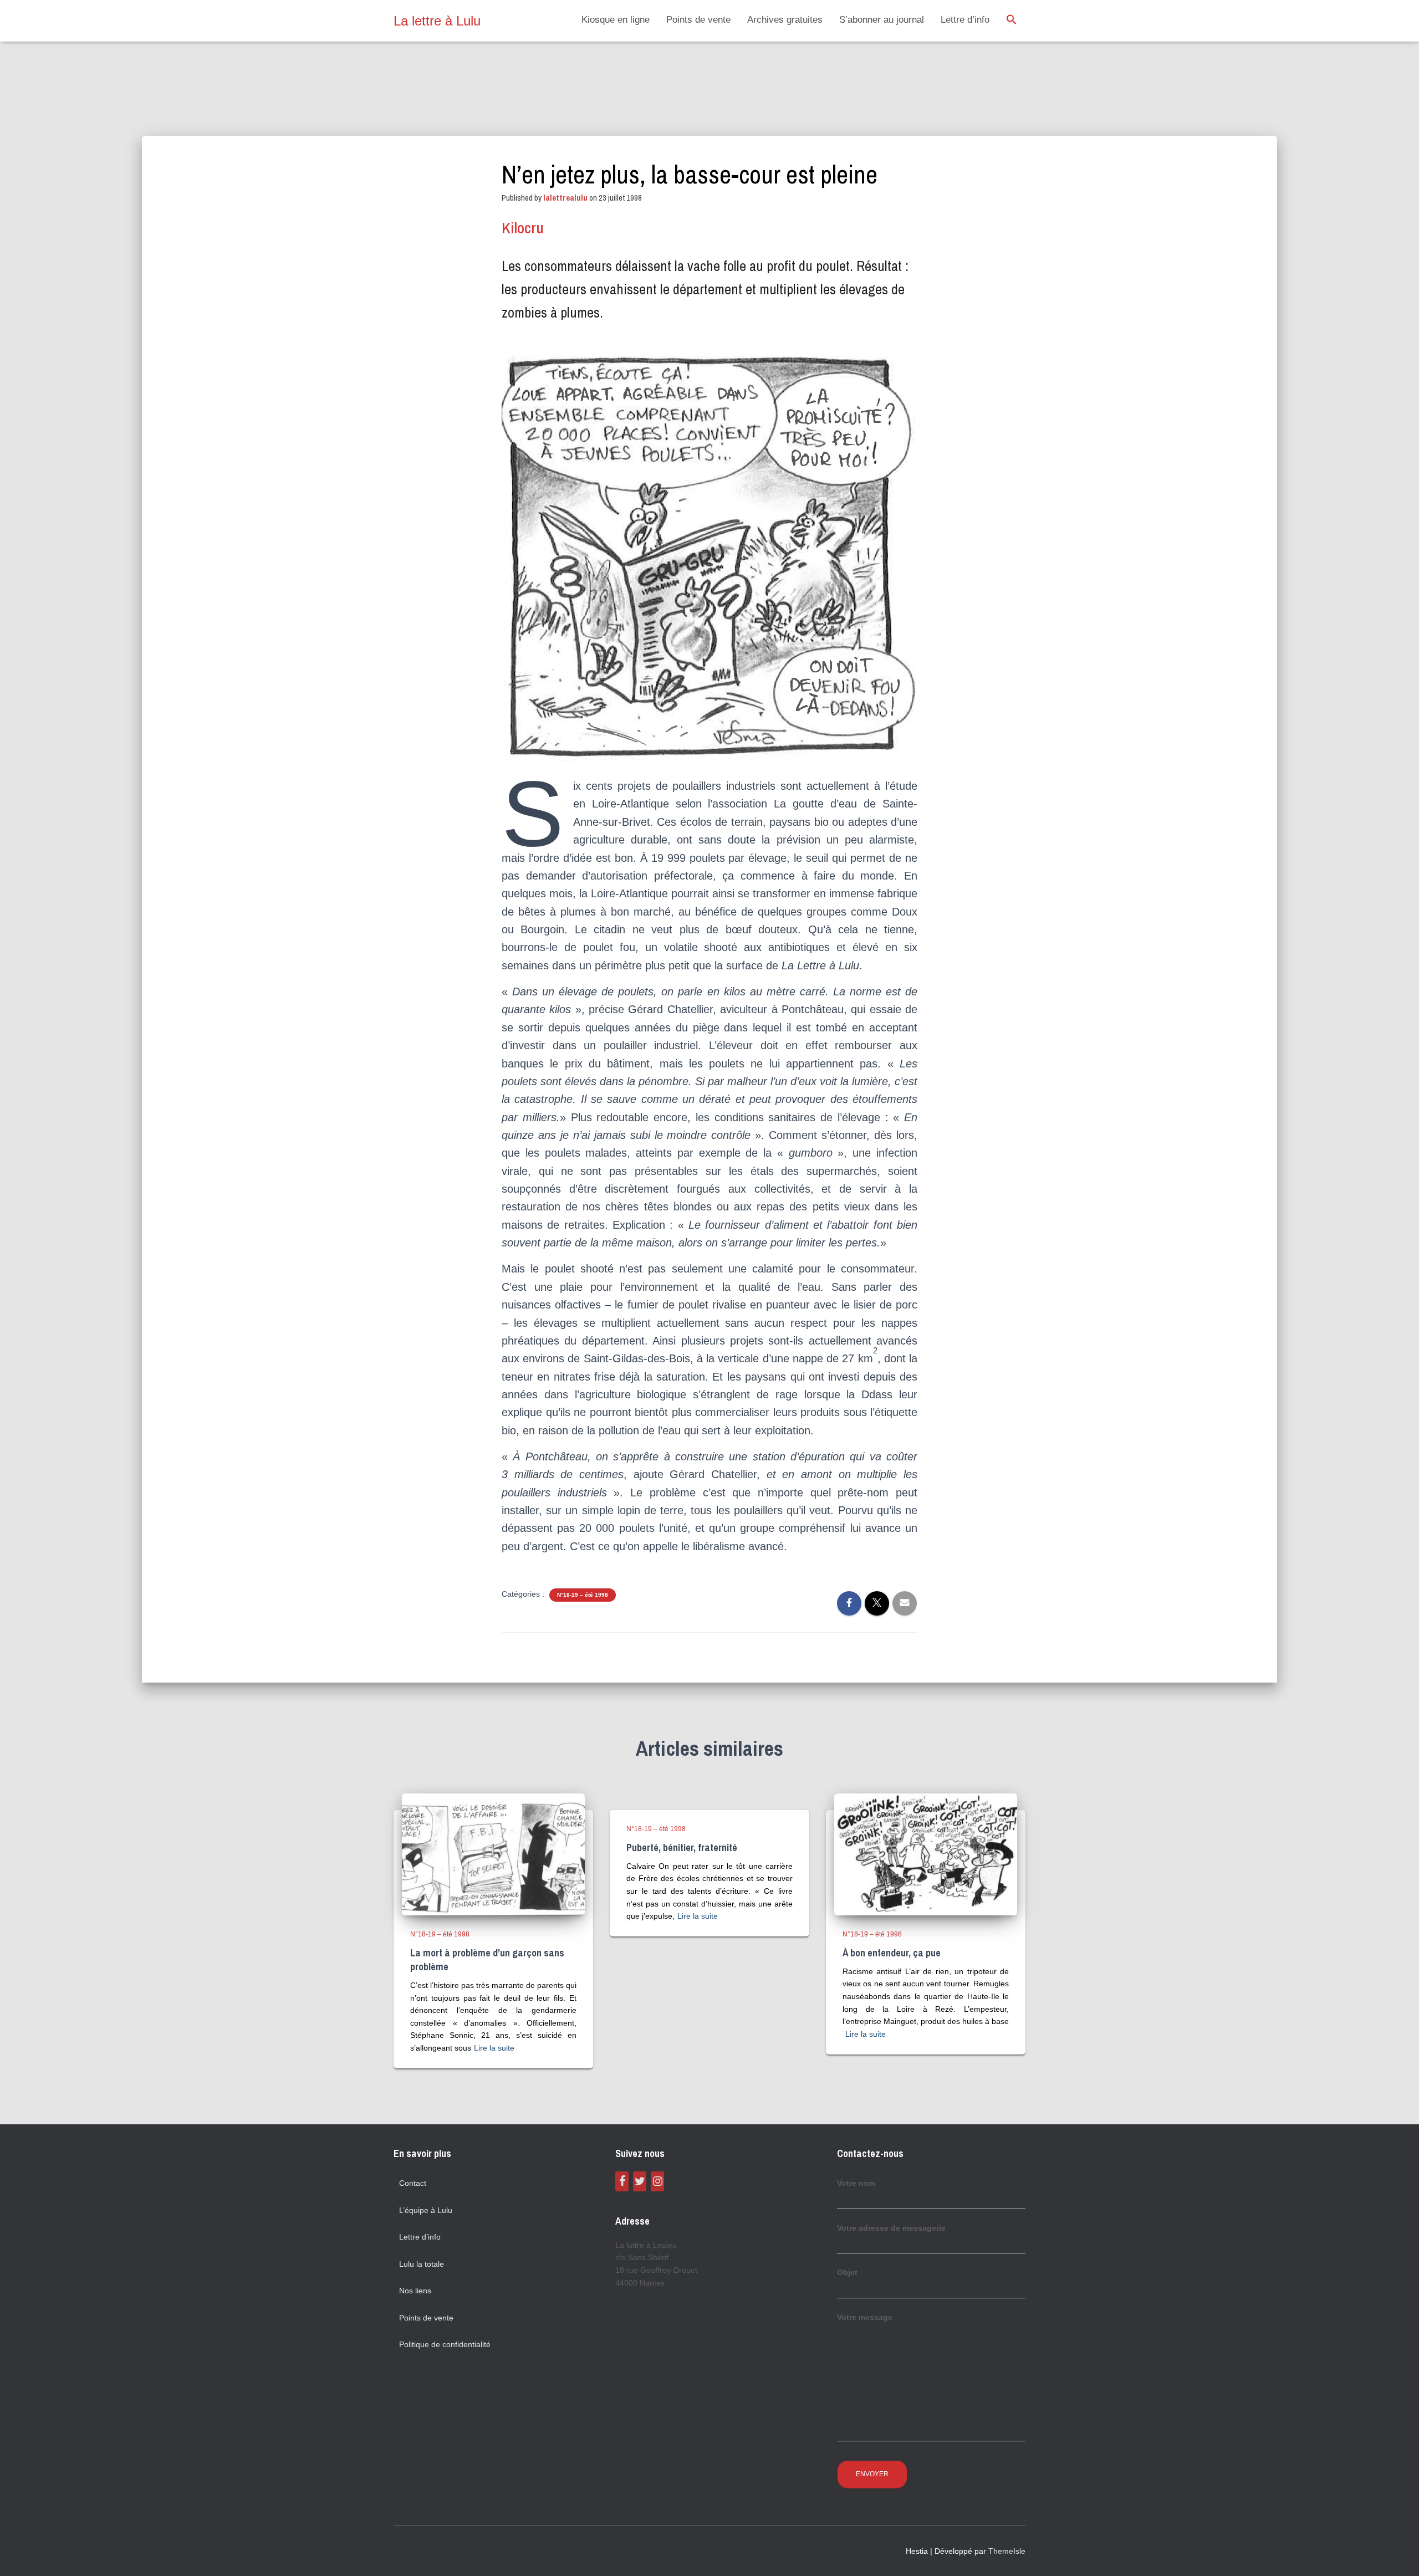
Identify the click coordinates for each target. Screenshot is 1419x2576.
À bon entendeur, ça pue (892, 1953)
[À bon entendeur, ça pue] (926, 1854)
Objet (847, 2272)
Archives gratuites (785, 20)
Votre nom (856, 2183)
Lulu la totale (422, 2264)
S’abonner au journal (882, 20)
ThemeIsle (1007, 2551)
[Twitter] (640, 2181)
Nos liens (415, 2291)
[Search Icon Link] (1012, 21)
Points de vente (698, 20)
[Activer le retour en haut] (1397, 2554)
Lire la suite (494, 2048)
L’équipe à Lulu (426, 2210)
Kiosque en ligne (616, 20)
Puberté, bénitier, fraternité (682, 1847)
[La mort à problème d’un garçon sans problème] (493, 1854)
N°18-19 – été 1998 (583, 1595)
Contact (413, 2183)
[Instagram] (657, 2181)
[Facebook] (622, 2181)
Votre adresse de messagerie (891, 2228)
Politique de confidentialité (445, 2344)
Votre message (865, 2317)
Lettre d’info (965, 20)
